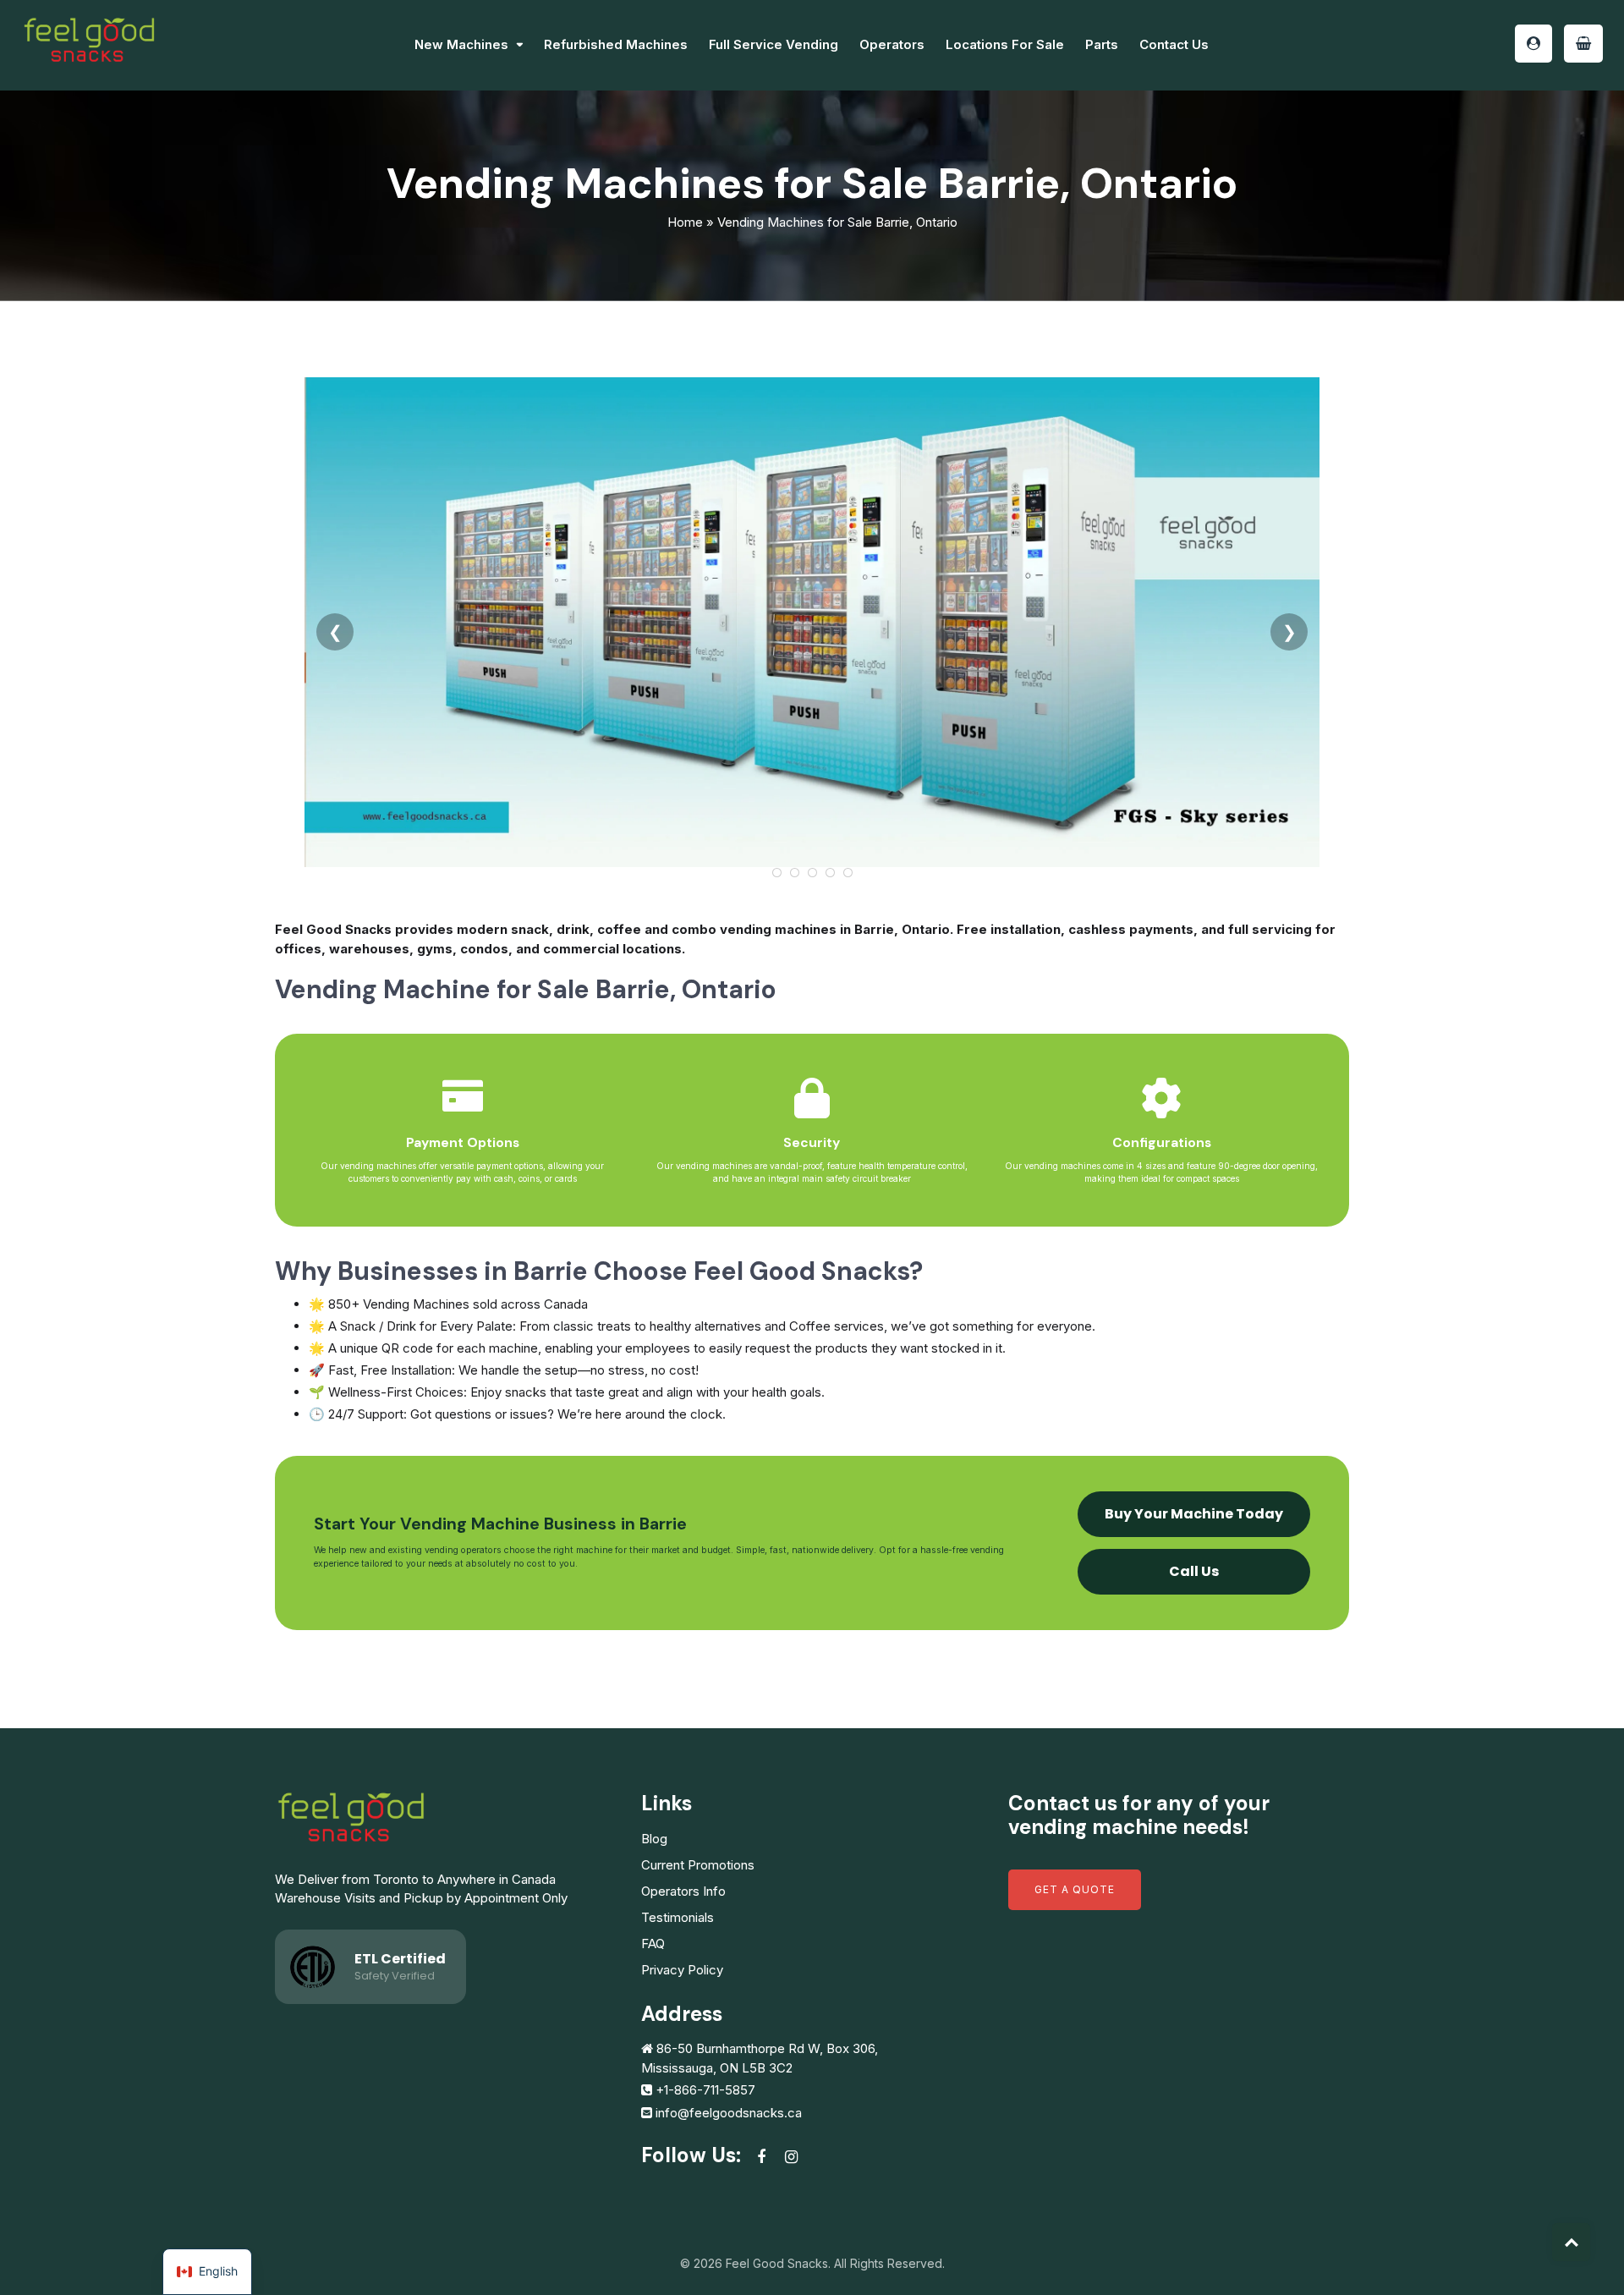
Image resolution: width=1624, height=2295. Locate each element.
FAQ (653, 1944)
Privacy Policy (682, 1970)
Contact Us (1174, 44)
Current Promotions (698, 1865)
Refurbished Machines (616, 44)
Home (685, 222)
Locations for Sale (1005, 44)
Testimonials (678, 1917)
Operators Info (683, 1891)
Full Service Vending (774, 44)
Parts (1102, 44)
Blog (654, 1839)
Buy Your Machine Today (1194, 1514)
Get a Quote (1075, 1889)
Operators (892, 44)
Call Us (1194, 1571)
